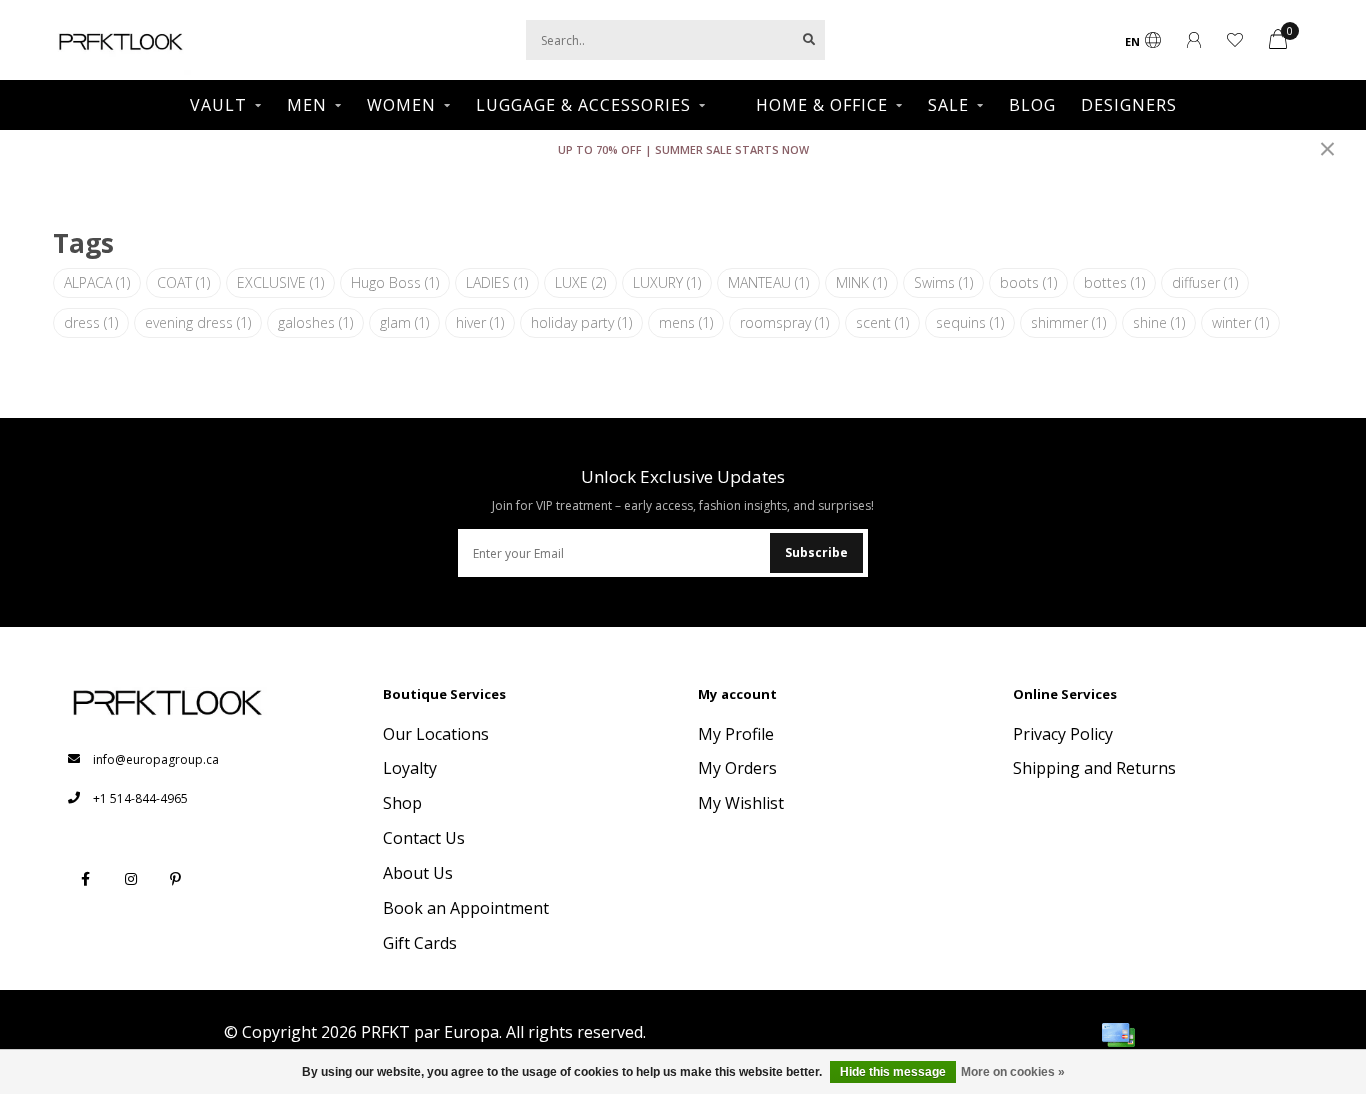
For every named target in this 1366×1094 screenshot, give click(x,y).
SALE (948, 105)
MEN (307, 105)
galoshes (315, 322)
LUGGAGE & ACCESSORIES (583, 105)
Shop (402, 803)
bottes (1114, 282)
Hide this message (893, 1072)
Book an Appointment (466, 908)
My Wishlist (741, 803)
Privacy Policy (1063, 734)
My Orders (737, 768)
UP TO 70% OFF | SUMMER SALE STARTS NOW (683, 149)
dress (91, 322)
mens (686, 322)
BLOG (1032, 105)
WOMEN (401, 105)
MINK (861, 282)
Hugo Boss (395, 282)
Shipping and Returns (1094, 768)
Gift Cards (420, 943)
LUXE (580, 282)
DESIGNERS (1129, 105)
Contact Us (424, 838)
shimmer (1068, 322)
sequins (970, 322)
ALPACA (97, 282)
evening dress (198, 322)
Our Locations (436, 734)
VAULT (218, 105)
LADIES (497, 282)
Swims (943, 282)
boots (1028, 282)
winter (1240, 322)
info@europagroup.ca (156, 759)
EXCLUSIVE (280, 282)
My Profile (736, 734)
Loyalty (410, 768)
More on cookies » (1013, 1072)
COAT (183, 282)
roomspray (784, 322)
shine (1159, 322)
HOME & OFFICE (822, 105)
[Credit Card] (1118, 1035)
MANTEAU (768, 282)
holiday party (581, 322)
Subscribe (816, 552)
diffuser (1205, 282)
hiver (480, 322)
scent (882, 322)
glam (404, 322)
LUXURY (667, 282)
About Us (418, 873)
